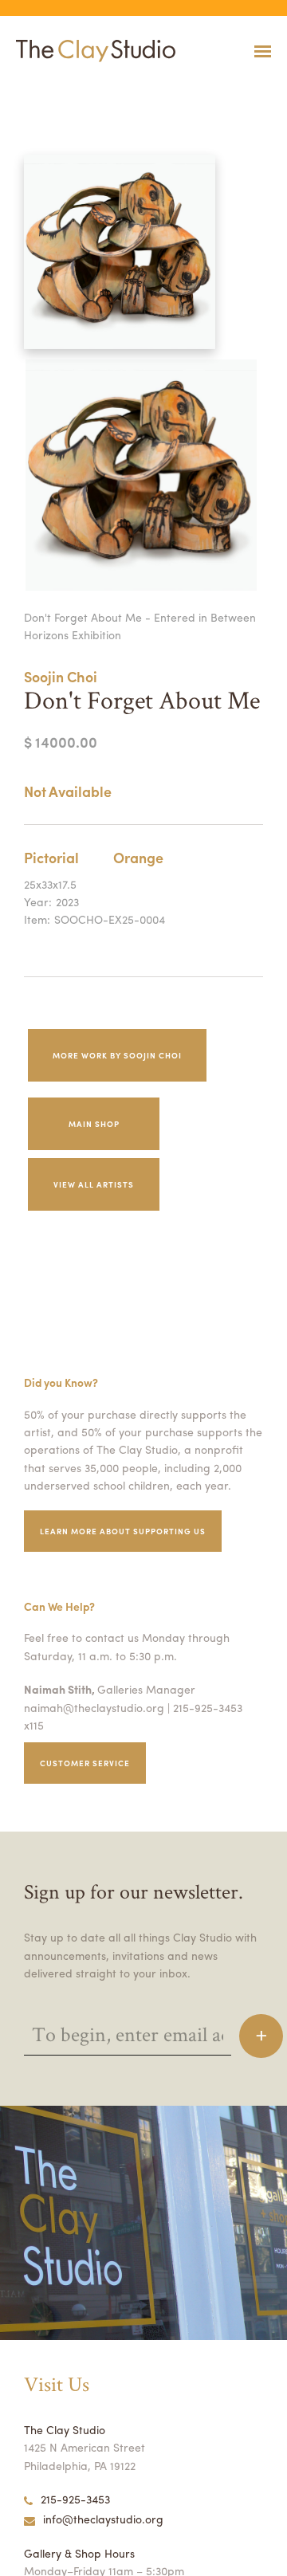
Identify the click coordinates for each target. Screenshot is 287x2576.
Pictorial (51, 857)
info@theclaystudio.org (103, 2519)
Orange (138, 857)
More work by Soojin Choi (117, 1055)
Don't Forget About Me (37, 90)
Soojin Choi (61, 676)
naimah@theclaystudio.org (94, 1707)
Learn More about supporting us (123, 1531)
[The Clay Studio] (92, 51)
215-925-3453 (75, 2499)
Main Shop (94, 1124)
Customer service (85, 1763)
